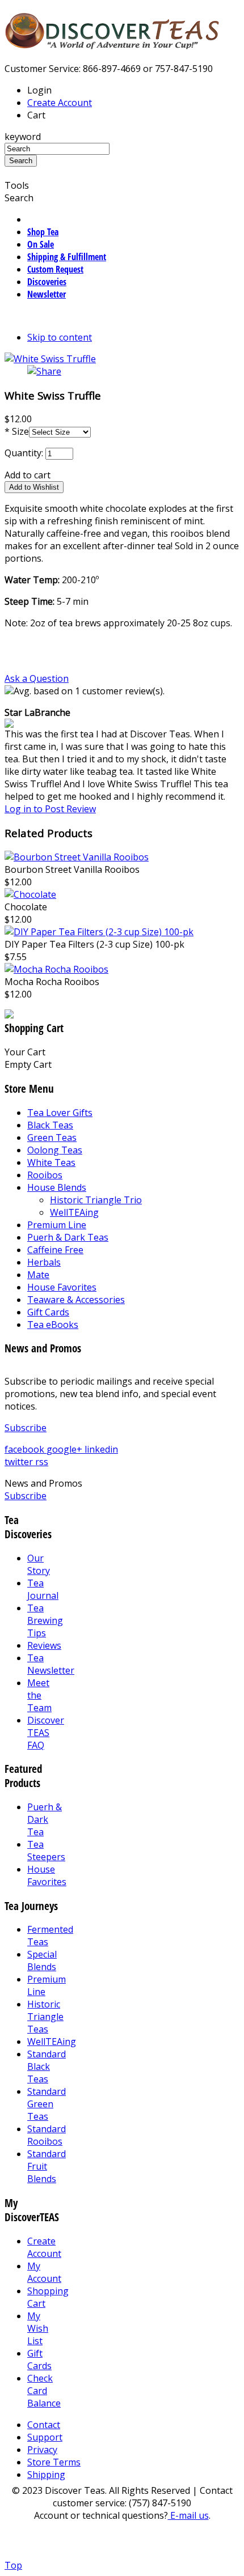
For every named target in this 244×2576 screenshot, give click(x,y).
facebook (26, 1449)
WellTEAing (74, 1212)
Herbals (44, 1262)
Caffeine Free (55, 1250)
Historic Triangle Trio (96, 1200)
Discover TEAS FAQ (46, 1733)
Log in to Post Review (50, 809)
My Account (44, 2272)
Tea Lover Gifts (60, 1113)
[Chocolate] (30, 894)
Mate (38, 1275)
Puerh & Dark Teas (68, 1237)
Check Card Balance (44, 2391)
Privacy (42, 2450)
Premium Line (57, 1225)
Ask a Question (37, 678)
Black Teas (50, 1125)
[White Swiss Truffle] (50, 359)
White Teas (51, 1162)
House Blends (57, 1187)
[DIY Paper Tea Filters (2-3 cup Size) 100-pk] (99, 932)
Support (45, 2437)
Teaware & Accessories (76, 1300)
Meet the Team (39, 1695)
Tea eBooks (53, 1325)
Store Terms (54, 2462)
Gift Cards (48, 1312)
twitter (20, 1462)
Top (13, 2565)
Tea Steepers (46, 1851)
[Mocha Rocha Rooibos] (56, 969)
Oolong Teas (55, 1150)
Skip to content (60, 337)
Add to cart (28, 475)
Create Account (60, 103)
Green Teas (52, 1138)
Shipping (46, 2475)
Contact (44, 2425)
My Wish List (38, 2328)
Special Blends (42, 1960)
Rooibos (45, 1175)
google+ (66, 1449)
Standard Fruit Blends (47, 2166)
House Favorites (62, 1287)
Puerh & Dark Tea (45, 1819)
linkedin (101, 1449)
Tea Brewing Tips (45, 1620)
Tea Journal (43, 1589)
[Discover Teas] (112, 43)
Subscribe (26, 1428)
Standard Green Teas (47, 2104)
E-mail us (188, 2515)
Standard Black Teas (47, 2066)
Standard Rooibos (47, 2135)
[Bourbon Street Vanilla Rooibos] (77, 857)
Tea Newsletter (51, 1664)
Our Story (39, 1564)
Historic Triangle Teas (45, 2017)
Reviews (44, 1645)
